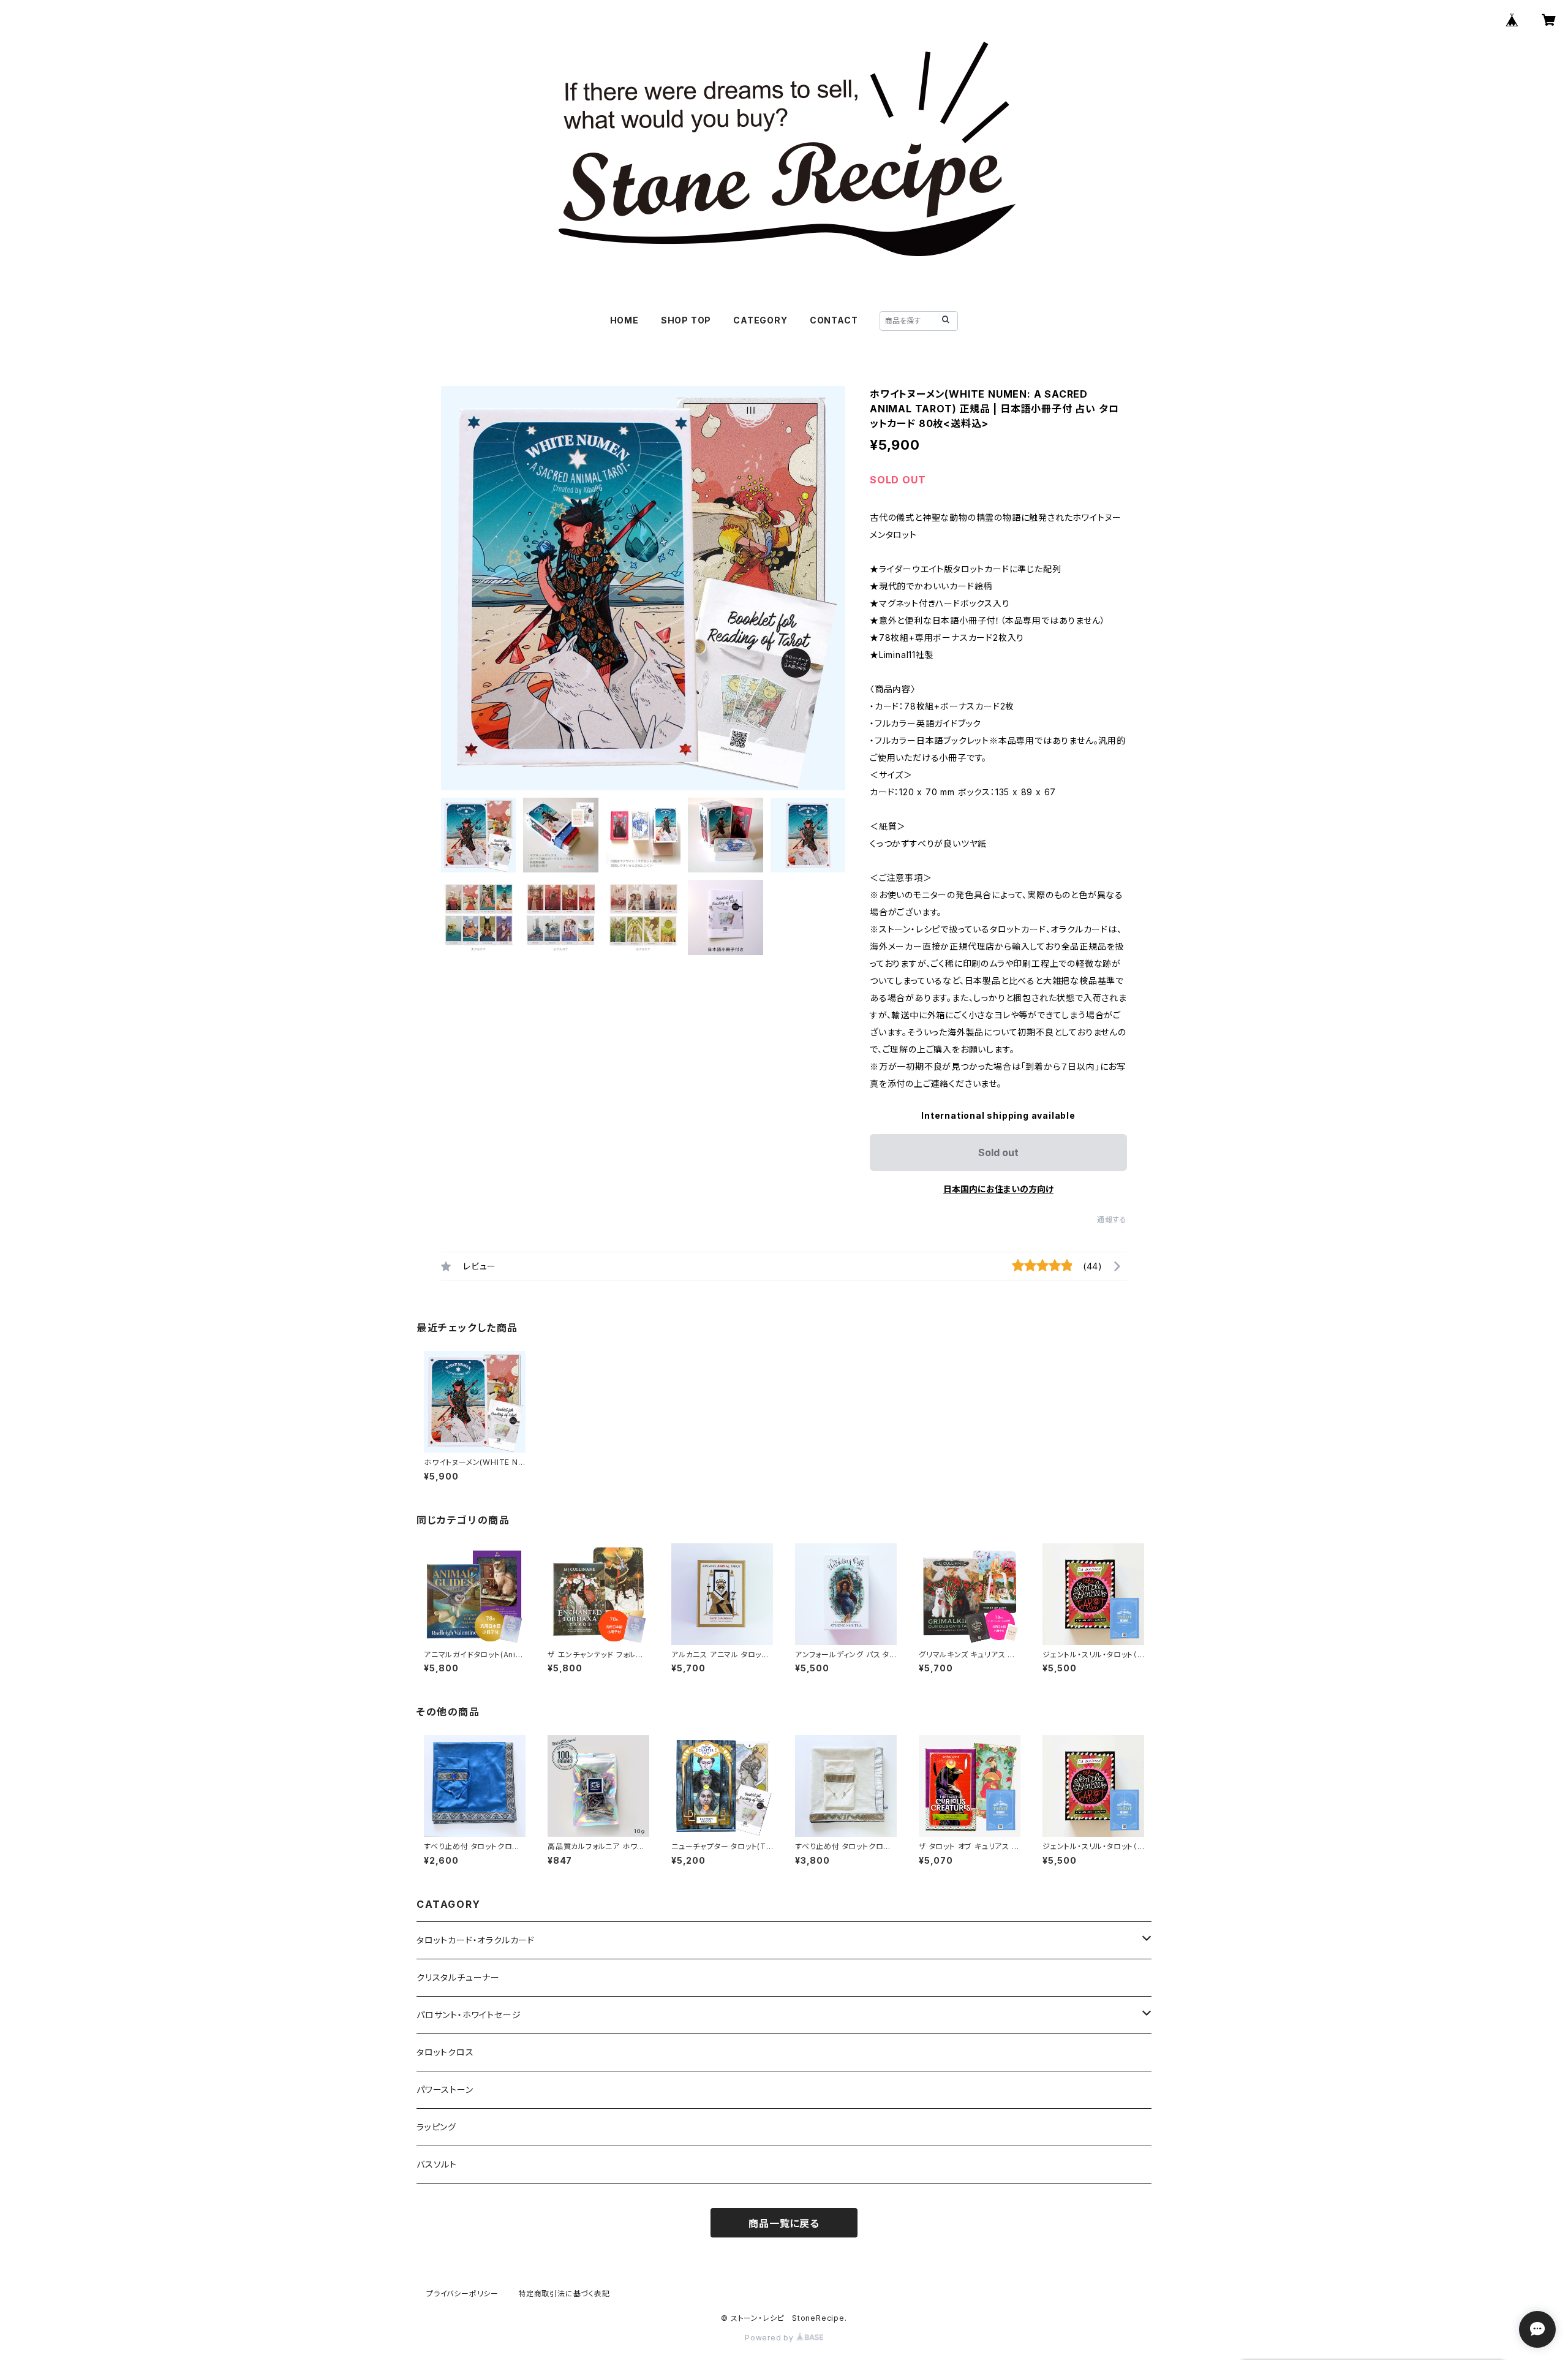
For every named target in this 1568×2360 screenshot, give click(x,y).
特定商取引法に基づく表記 (564, 2294)
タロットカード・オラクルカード (476, 1940)
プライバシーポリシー (462, 2294)
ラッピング (436, 2127)
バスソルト (437, 2164)
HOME (624, 320)
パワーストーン (445, 2090)
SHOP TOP (686, 320)
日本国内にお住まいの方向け (998, 1189)
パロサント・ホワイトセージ (469, 2015)
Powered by (771, 2338)
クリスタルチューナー (458, 1977)
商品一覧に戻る (784, 2223)
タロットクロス (445, 2052)
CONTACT (834, 320)
